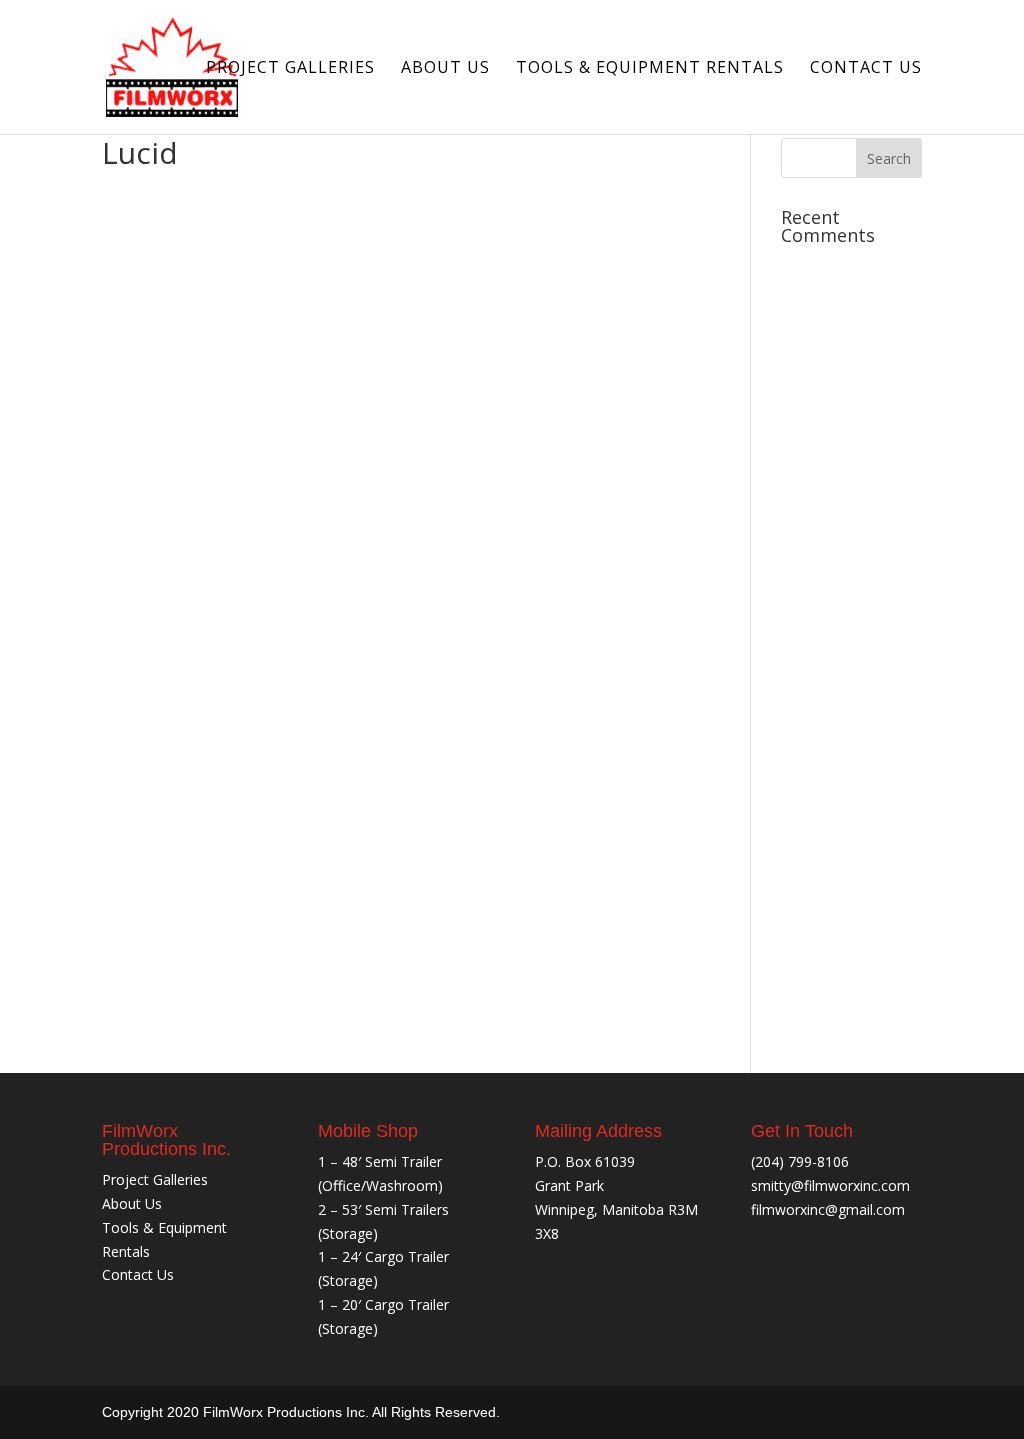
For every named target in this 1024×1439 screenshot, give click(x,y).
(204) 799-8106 (800, 1161)
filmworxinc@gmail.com (828, 1209)
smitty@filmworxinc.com (830, 1185)
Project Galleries (290, 69)
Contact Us (866, 69)
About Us (445, 69)
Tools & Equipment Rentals (650, 69)
